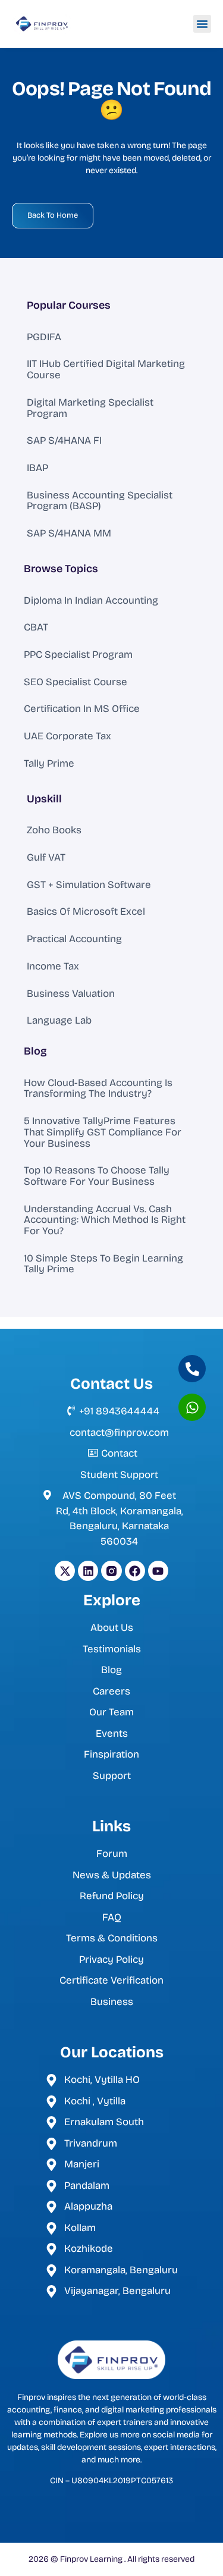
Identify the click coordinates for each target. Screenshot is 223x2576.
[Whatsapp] (192, 1407)
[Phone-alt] (192, 1369)
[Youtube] (158, 1571)
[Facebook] (135, 1571)
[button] (202, 24)
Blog (35, 1051)
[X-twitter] (65, 1571)
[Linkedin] (88, 1571)
